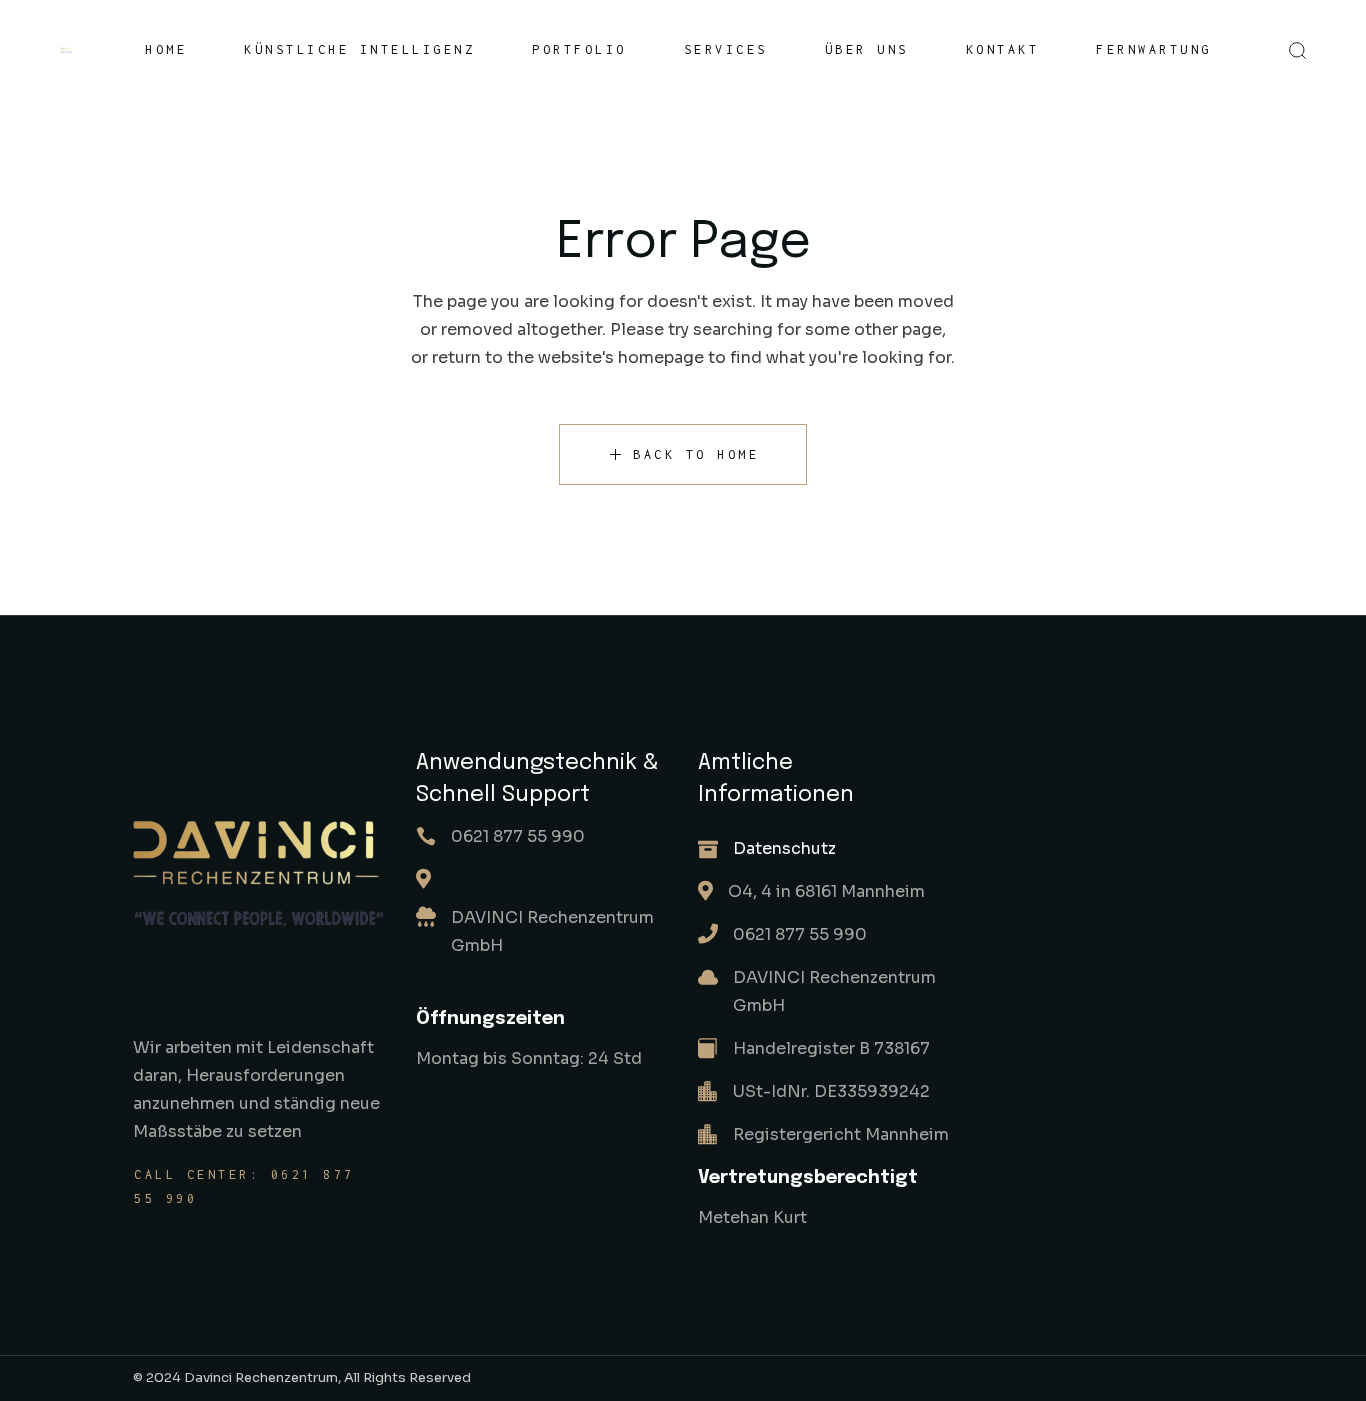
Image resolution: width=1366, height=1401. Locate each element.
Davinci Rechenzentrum (261, 1377)
